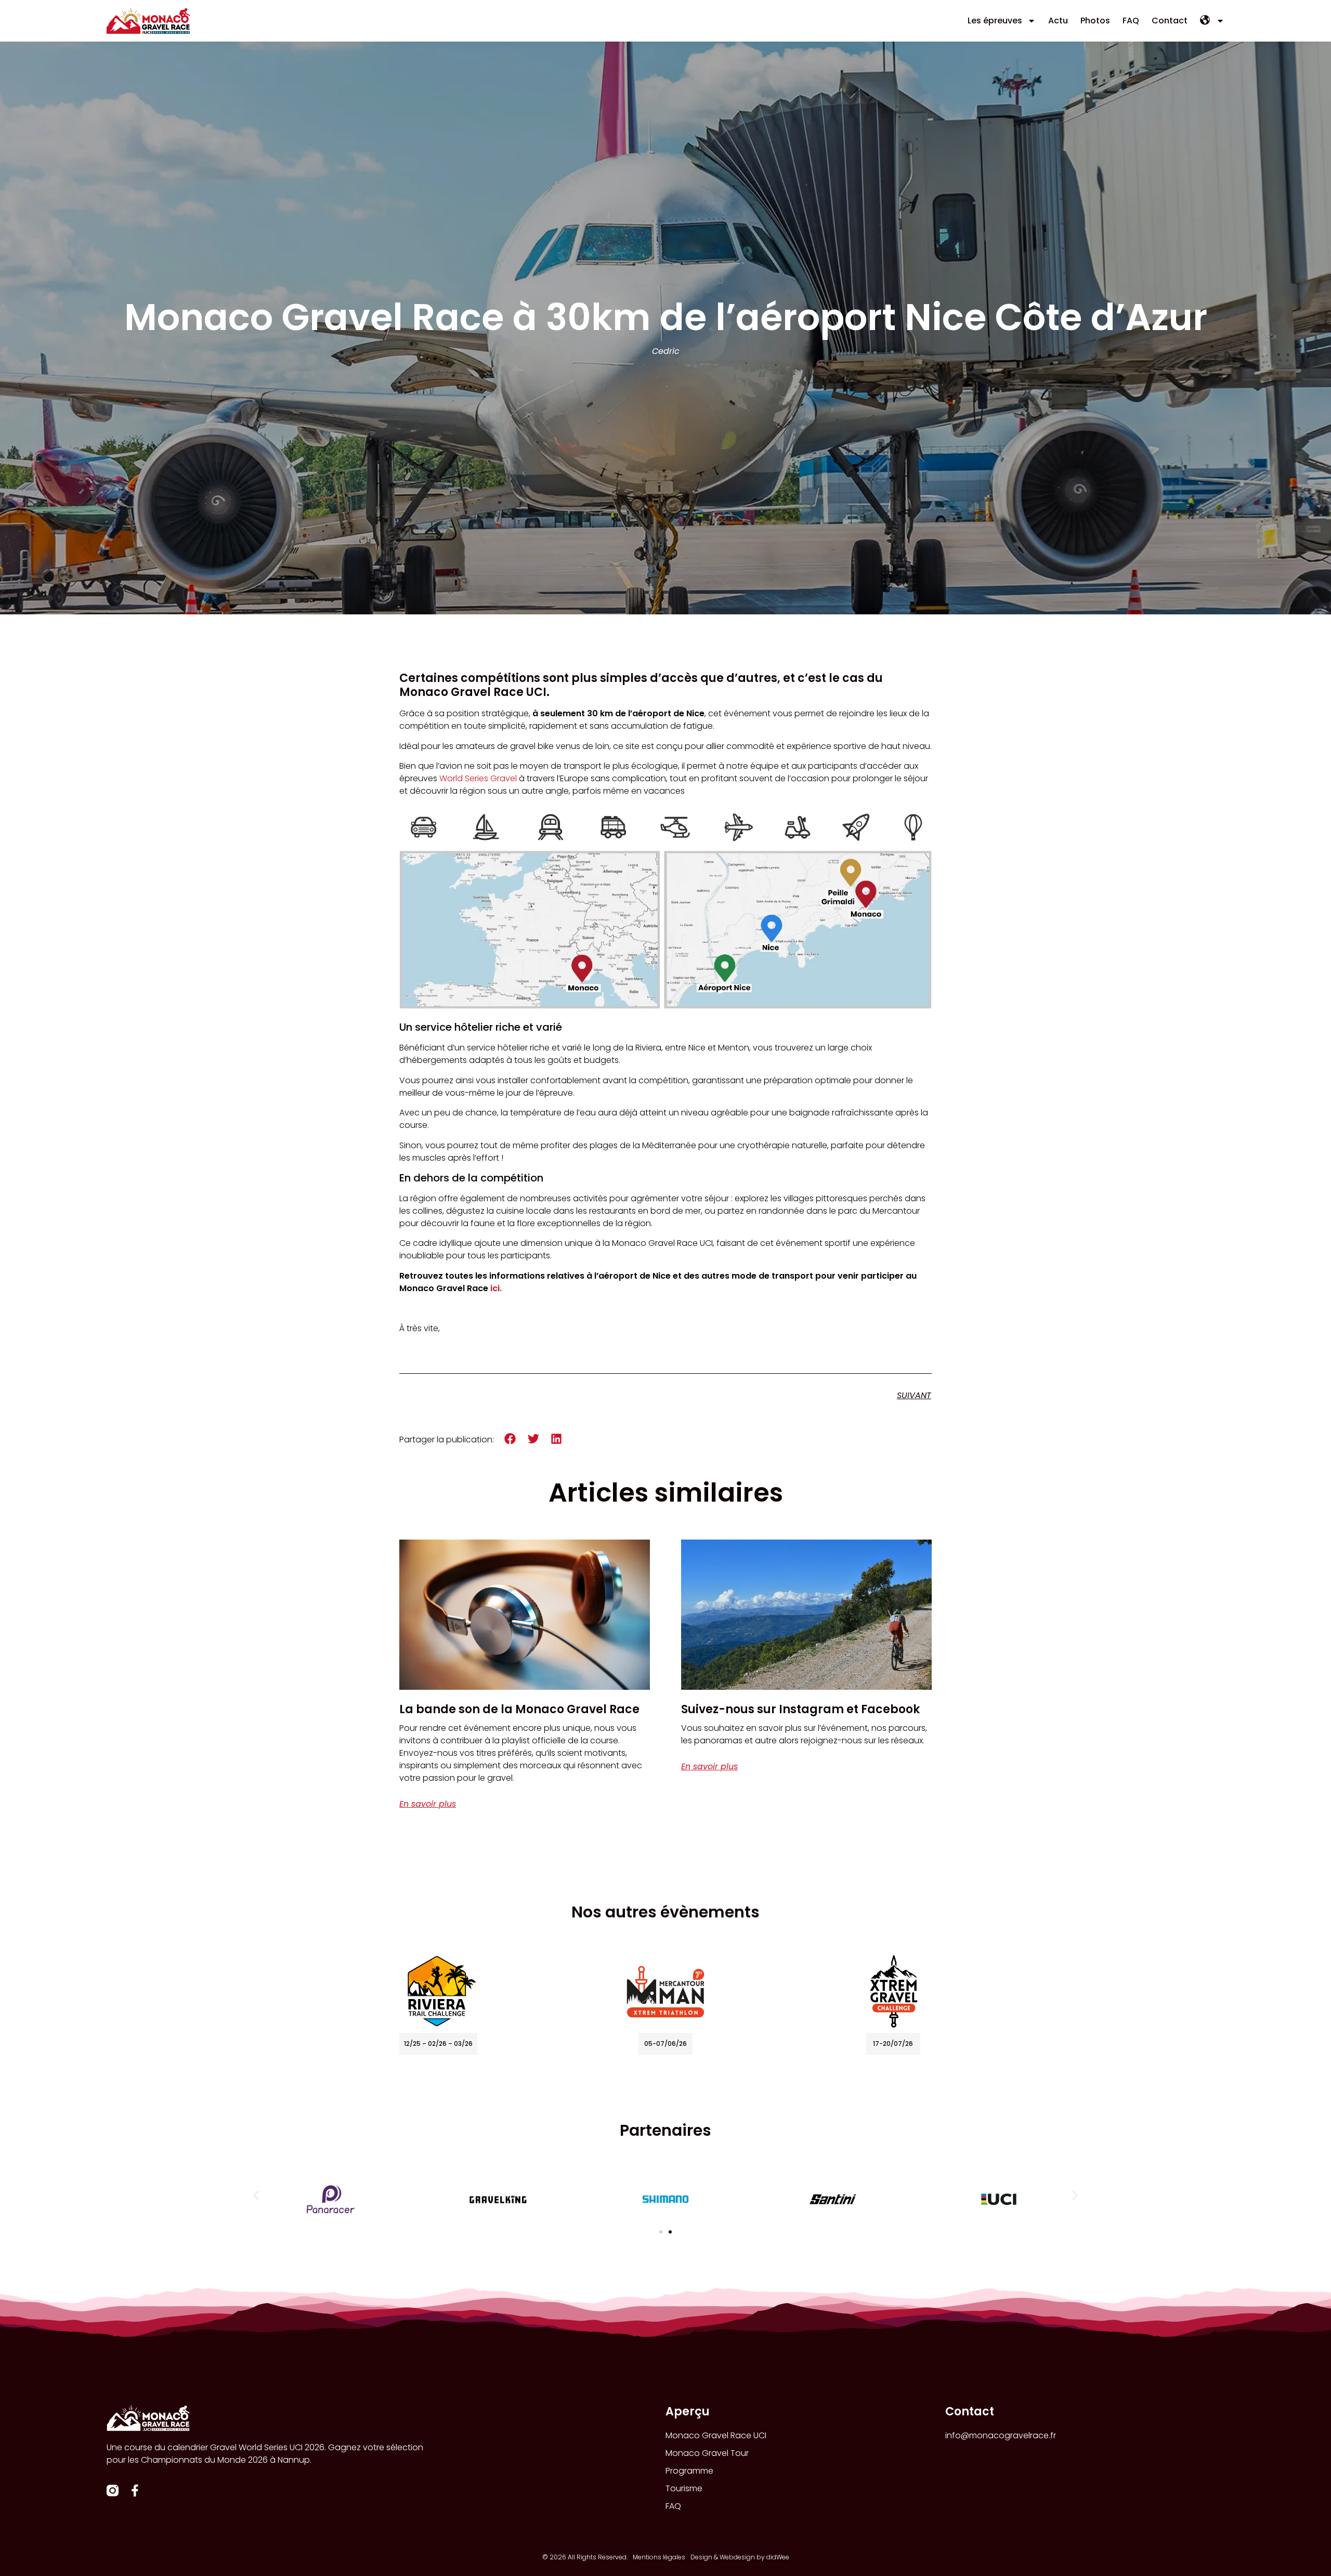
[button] (510, 1439)
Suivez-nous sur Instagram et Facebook (800, 1709)
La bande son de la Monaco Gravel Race (519, 1709)
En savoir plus (428, 1804)
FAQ (1131, 21)
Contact (1170, 21)
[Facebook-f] (135, 2490)
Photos (1095, 21)
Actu (1058, 21)
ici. (496, 1288)
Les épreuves (995, 21)
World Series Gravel (478, 778)
